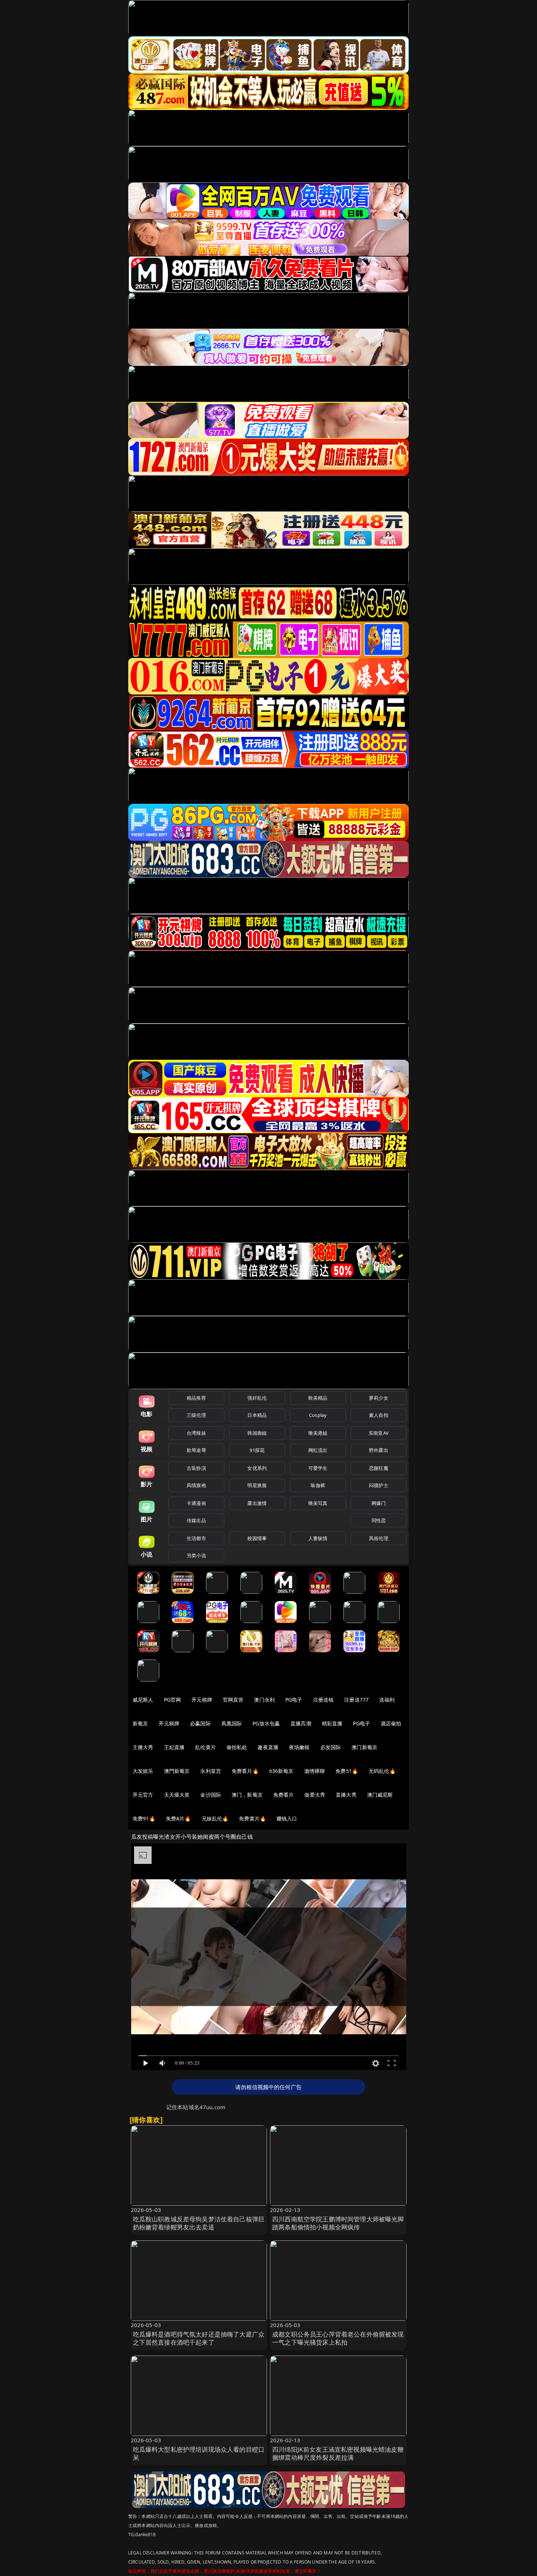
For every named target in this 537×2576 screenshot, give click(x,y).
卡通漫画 (196, 1503)
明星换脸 (257, 1485)
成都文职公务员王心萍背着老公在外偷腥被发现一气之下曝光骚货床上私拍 (338, 2338)
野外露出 (379, 1450)
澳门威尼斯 (380, 1795)
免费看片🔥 (245, 1771)
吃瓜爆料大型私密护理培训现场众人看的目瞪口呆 (199, 2453)
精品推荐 (196, 1398)
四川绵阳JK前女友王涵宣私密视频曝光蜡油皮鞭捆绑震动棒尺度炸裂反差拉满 (338, 2453)
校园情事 (257, 1538)
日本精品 (257, 1415)
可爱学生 (318, 1468)
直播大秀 (346, 1795)
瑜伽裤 (318, 1485)
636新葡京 (281, 1771)
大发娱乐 (143, 1771)
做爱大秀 (315, 1795)
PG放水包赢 (266, 1723)
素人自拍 (379, 1415)
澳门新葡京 (364, 1747)
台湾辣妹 (196, 1433)
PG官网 (173, 1700)
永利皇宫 (211, 1771)
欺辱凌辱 (196, 1450)
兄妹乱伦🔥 (215, 1818)
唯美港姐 (318, 1433)
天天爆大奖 (177, 1795)
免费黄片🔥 (252, 1818)
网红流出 (318, 1450)
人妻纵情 (318, 1538)
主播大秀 (143, 1747)
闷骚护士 (379, 1485)
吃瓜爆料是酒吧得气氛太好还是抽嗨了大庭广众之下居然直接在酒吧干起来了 (199, 2338)
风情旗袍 (196, 1485)
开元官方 (143, 1795)
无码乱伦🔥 (382, 1771)
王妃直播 (174, 1747)
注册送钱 (323, 1700)
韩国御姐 (257, 1433)
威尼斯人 (143, 1700)
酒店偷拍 (391, 1723)
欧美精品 (318, 1398)
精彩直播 (332, 1723)
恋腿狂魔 (379, 1468)
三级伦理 (196, 1415)
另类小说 (196, 1555)
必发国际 (331, 1747)
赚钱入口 (287, 1818)
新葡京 (140, 1723)
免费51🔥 (347, 1771)
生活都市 (196, 1538)
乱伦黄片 (205, 1747)
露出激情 (257, 1503)
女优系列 (257, 1468)
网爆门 (379, 1503)
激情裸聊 (315, 1771)
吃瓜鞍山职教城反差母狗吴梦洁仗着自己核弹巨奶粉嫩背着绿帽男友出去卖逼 (199, 2223)
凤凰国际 (232, 1723)
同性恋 (379, 1520)
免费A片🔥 (178, 1818)
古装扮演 (196, 1468)
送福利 (387, 1700)
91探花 (257, 1450)
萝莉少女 (379, 1398)
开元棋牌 (202, 1700)
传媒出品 (196, 1520)
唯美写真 (318, 1503)
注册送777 (356, 1700)
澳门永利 (264, 1700)
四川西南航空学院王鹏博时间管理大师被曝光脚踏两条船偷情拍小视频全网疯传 (338, 2223)
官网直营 (233, 1700)
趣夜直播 (268, 1747)
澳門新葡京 (177, 1771)
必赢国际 (200, 1723)
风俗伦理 (379, 1538)
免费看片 (284, 1795)
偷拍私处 (237, 1747)
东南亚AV (379, 1433)
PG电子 (294, 1700)
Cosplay (318, 1415)
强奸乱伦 (257, 1398)
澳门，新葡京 (247, 1795)
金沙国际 (211, 1795)
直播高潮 (301, 1723)
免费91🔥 (144, 1818)
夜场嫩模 (299, 1747)
